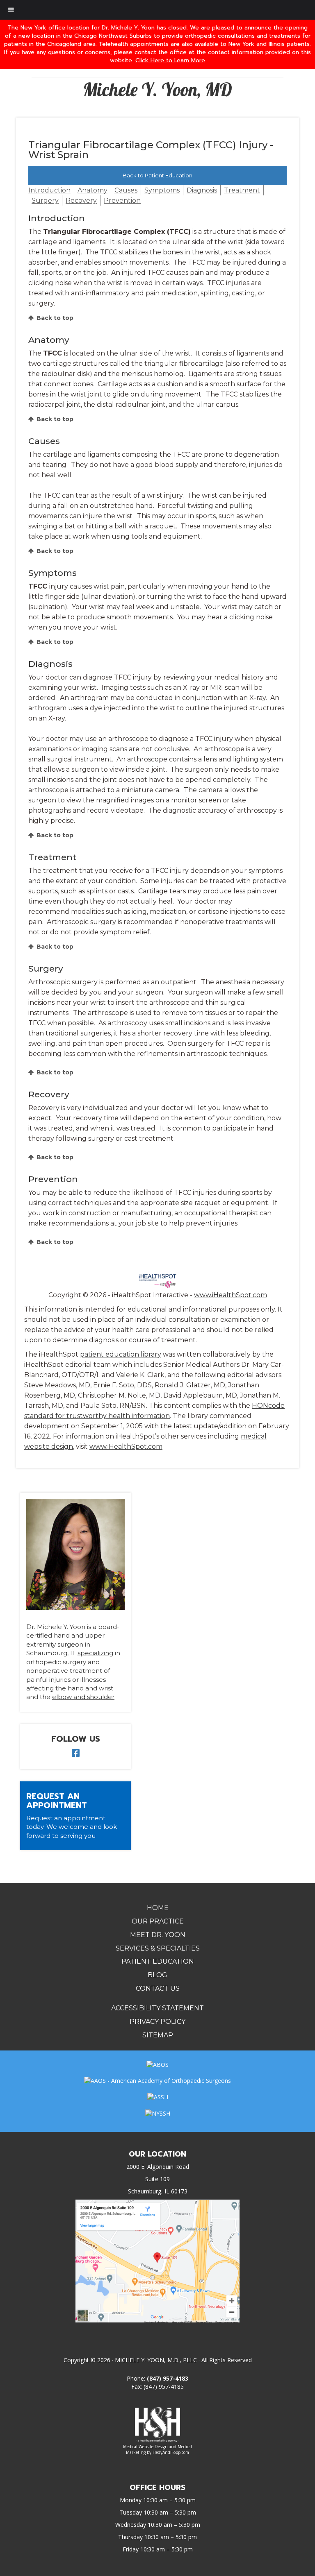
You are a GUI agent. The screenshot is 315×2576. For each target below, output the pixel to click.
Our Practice (158, 1921)
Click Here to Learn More (170, 60)
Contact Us (158, 1988)
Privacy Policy (157, 2022)
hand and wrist (90, 1688)
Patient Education (158, 1961)
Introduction (49, 190)
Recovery (81, 201)
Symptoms (162, 190)
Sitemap (158, 2035)
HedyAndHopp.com (171, 2452)
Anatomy (92, 190)
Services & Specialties (158, 1948)
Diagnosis (202, 190)
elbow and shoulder (83, 1697)
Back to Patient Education (157, 175)
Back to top (55, 318)
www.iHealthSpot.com (231, 1295)
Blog (157, 1975)
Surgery (45, 201)
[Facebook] (76, 1754)
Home (158, 1908)
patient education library (121, 1354)
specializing (95, 1653)
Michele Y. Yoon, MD (157, 89)
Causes (126, 190)
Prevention (122, 201)
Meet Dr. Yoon (158, 1935)
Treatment (242, 190)
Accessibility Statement (157, 2008)
